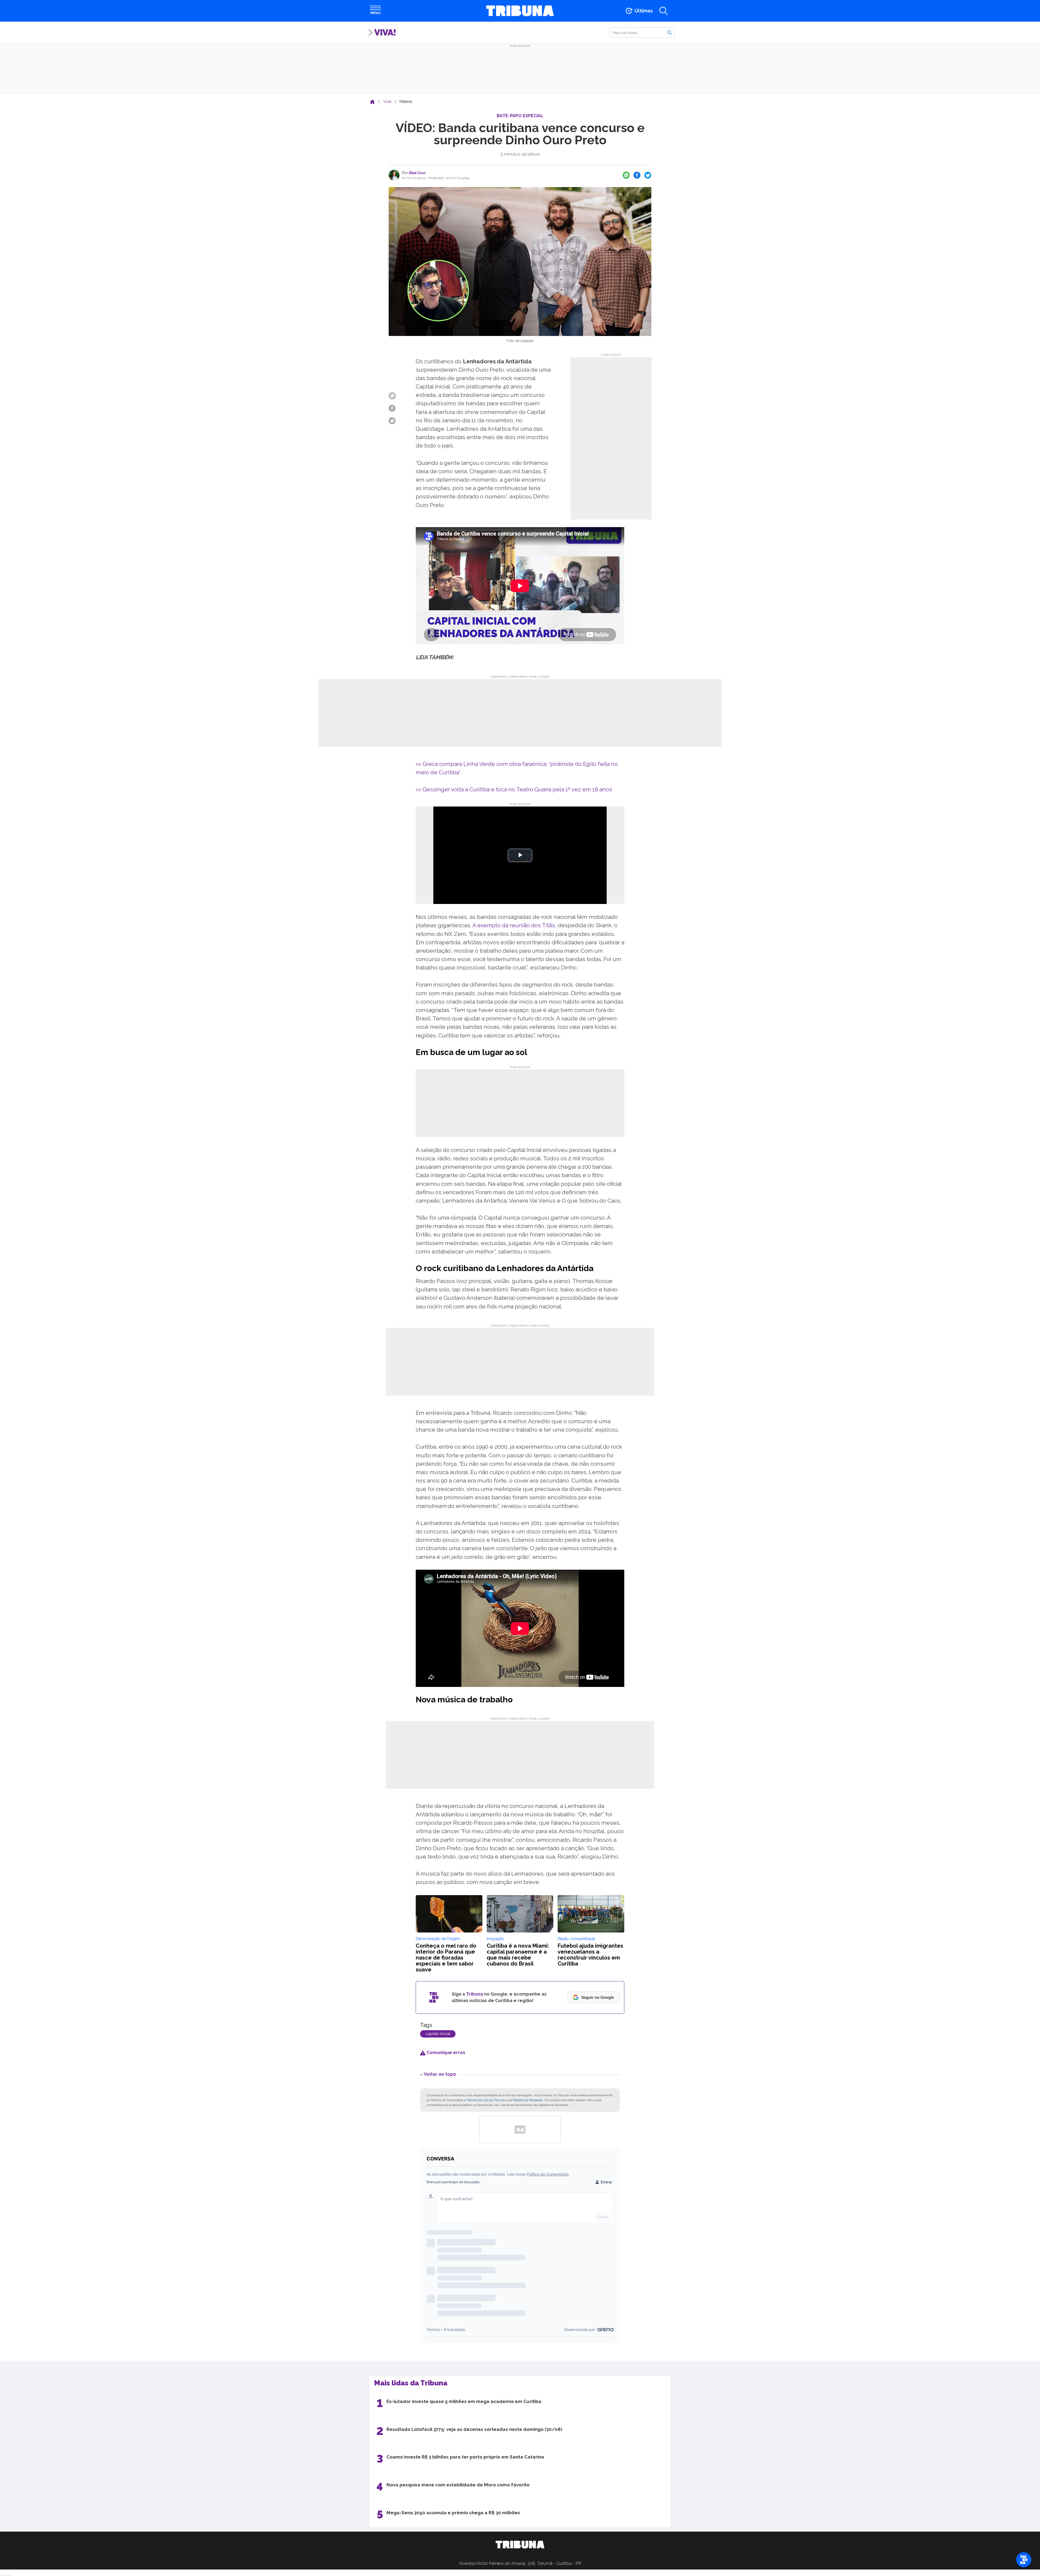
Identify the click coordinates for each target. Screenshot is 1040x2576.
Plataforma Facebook (528, 2100)
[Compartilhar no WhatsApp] (626, 175)
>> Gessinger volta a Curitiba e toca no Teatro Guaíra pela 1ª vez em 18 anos (514, 789)
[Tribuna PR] (520, 2545)
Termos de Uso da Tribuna (486, 2100)
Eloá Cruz (417, 173)
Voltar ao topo (440, 2074)
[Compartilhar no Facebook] (637, 175)
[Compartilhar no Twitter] (648, 175)
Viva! (385, 32)
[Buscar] (669, 32)
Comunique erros (445, 2053)
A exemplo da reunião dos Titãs (514, 925)
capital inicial (438, 2034)
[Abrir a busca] (664, 11)
